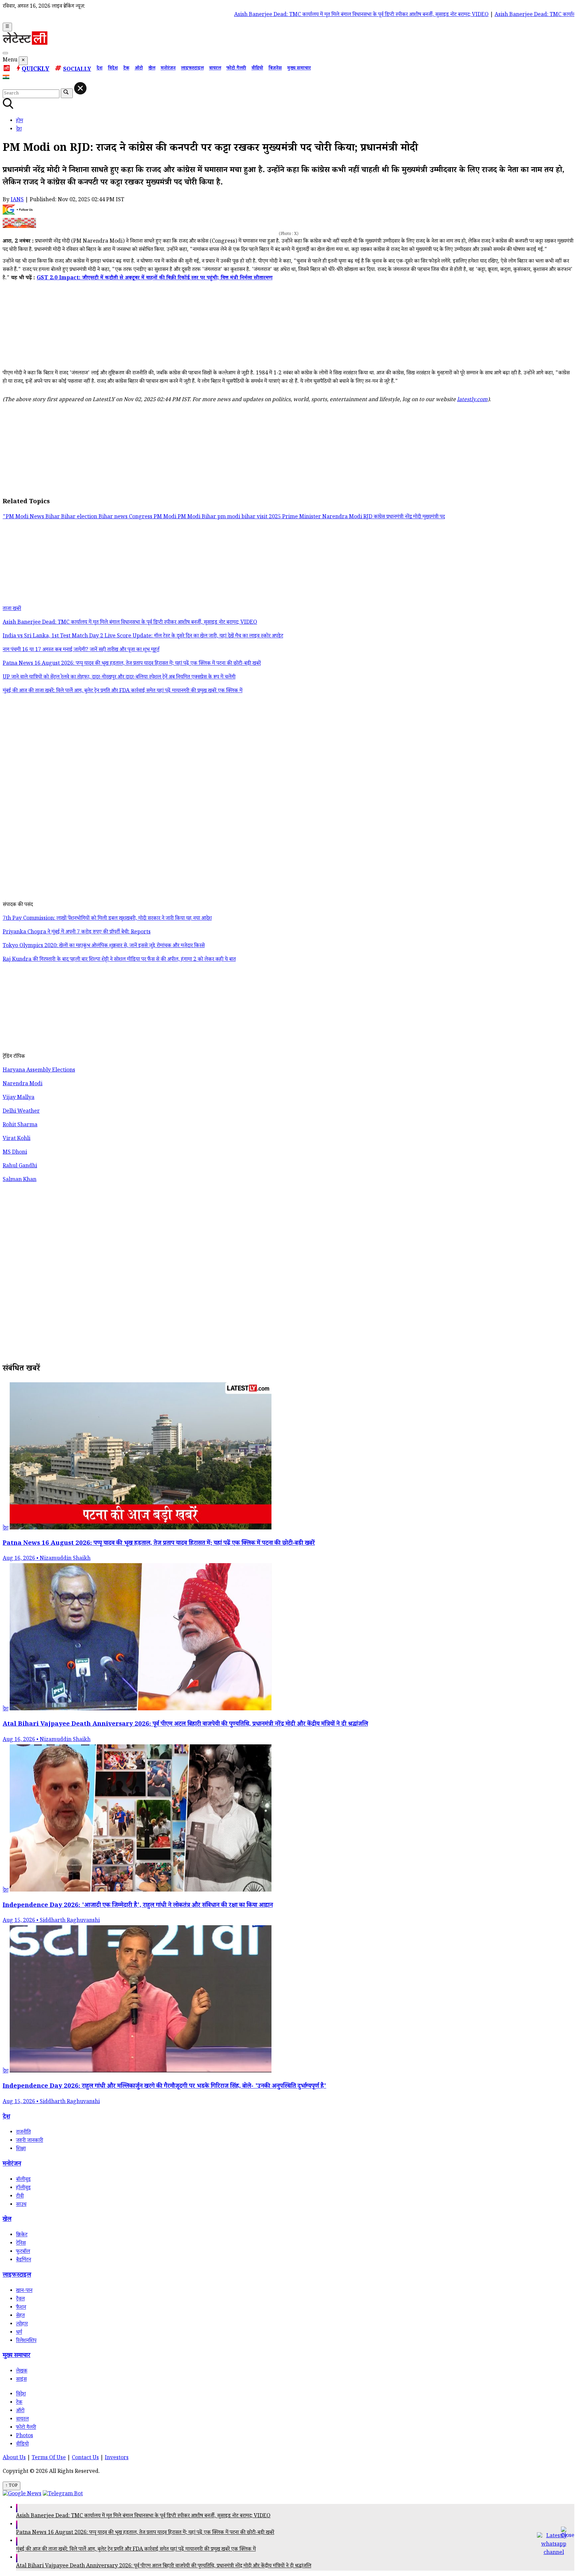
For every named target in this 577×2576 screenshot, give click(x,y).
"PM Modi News (24, 517)
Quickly (36, 70)
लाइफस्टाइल (192, 69)
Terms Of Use (49, 2458)
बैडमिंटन (24, 2260)
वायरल (215, 69)
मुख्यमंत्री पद (434, 517)
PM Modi (166, 517)
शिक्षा (21, 2149)
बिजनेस (275, 69)
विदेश (113, 69)
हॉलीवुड (23, 2188)
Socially (77, 70)
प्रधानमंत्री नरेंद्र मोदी (404, 517)
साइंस (21, 2380)
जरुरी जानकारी (30, 2141)
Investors (117, 2458)
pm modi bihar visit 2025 (250, 517)
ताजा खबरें (12, 609)
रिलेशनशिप (26, 2341)
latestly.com (472, 400)
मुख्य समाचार (299, 69)
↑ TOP (12, 2486)
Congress (141, 517)
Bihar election (80, 517)
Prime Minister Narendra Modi (323, 517)
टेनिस (21, 2244)
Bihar (53, 517)
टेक (126, 69)
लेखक (22, 2372)
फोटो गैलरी (236, 69)
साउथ (21, 2205)
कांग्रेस (380, 517)
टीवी (20, 2197)
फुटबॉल (23, 2252)
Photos (25, 2436)
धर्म (19, 2333)
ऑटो (139, 69)
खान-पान (24, 2291)
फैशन (21, 2308)
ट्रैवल (20, 2300)
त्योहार (22, 2325)
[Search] (5, 53)
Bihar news (114, 517)
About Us (14, 2458)
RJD (368, 517)
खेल (152, 69)
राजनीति (23, 2133)
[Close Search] (80, 88)
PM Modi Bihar (198, 517)
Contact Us (85, 2458)
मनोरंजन (168, 69)
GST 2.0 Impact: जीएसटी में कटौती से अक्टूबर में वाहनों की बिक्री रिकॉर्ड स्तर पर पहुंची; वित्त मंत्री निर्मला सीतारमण (155, 278)
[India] (7, 78)
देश (100, 69)
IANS (17, 200)
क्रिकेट (22, 2235)
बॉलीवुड (23, 2180)
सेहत (20, 2316)
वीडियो (257, 69)
